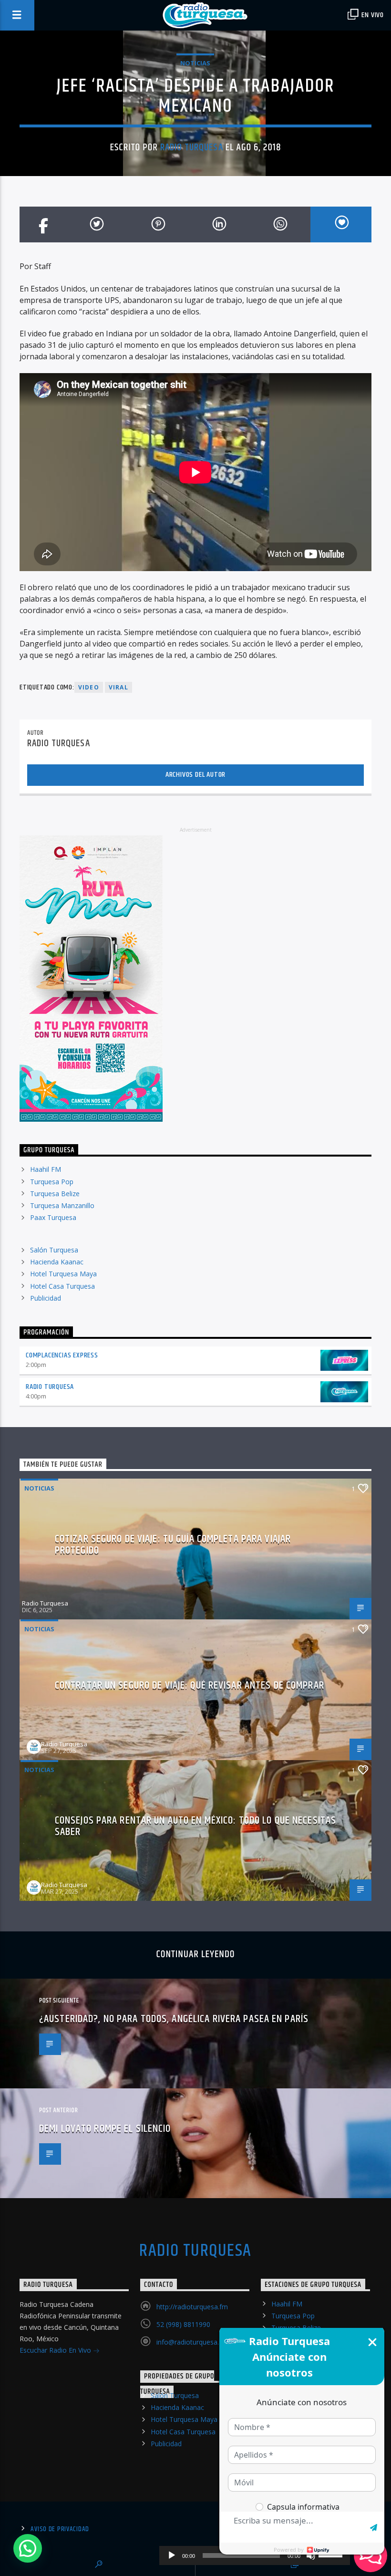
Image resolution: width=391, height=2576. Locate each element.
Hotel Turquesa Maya (63, 1274)
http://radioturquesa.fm (192, 2307)
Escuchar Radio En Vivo (56, 2350)
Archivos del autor (195, 775)
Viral (118, 687)
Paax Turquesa (53, 1217)
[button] (28, 2548)
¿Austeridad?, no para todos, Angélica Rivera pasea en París (174, 2019)
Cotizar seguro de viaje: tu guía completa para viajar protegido (173, 1545)
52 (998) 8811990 (183, 2324)
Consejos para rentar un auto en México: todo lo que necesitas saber (195, 1826)
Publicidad (46, 1298)
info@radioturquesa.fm (192, 2342)
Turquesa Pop (52, 1182)
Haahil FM (46, 1169)
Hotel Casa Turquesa (62, 1286)
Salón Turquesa (54, 1250)
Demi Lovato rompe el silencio (105, 2129)
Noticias (195, 63)
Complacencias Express (62, 1355)
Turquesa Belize (55, 1194)
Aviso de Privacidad (60, 2529)
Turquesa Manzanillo (62, 1205)
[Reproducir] (172, 2555)
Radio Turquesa (192, 147)
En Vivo (372, 15)
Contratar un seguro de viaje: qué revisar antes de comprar (190, 1685)
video (89, 687)
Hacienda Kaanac (57, 1262)
